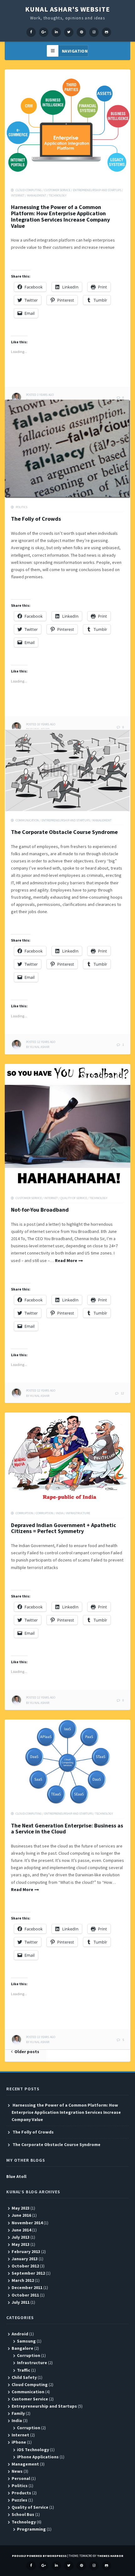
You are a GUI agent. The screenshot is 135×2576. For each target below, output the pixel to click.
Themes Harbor (110, 2556)
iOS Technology (33, 2450)
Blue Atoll (16, 2176)
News (17, 2471)
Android (20, 2334)
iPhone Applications (38, 2457)
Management (37, 195)
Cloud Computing (29, 190)
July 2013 (21, 2237)
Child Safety (24, 2377)
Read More (66, 1260)
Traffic (24, 2370)
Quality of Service (74, 1198)
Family (18, 2413)
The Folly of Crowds (36, 519)
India (60, 1513)
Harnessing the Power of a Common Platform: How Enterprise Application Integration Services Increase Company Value (60, 216)
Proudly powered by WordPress (39, 2556)
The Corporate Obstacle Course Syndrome (64, 832)
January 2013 (25, 2259)
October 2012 (25, 2266)
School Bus (23, 2514)
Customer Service (57, 190)
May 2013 (21, 2244)
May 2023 (21, 2208)
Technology (58, 195)
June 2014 (21, 2230)
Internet (18, 195)
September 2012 (28, 2273)
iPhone (19, 2442)
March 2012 (23, 2280)
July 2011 (21, 2302)
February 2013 (26, 2251)
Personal (21, 2478)
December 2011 (27, 2287)
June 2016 (21, 2215)
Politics (22, 507)
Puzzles (19, 2500)
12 (122, 1393)
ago (40, 395)
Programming (31, 2529)
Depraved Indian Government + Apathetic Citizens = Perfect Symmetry (64, 1528)
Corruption (24, 1513)
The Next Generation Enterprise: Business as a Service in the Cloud (67, 1829)
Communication (27, 820)
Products (21, 2493)
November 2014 (27, 2223)
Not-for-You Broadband (40, 1210)
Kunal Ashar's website (67, 9)
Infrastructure (78, 1513)
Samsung (26, 2341)
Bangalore (22, 2348)
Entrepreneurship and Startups (97, 190)
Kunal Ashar (40, 1047)
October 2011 (25, 2295)
